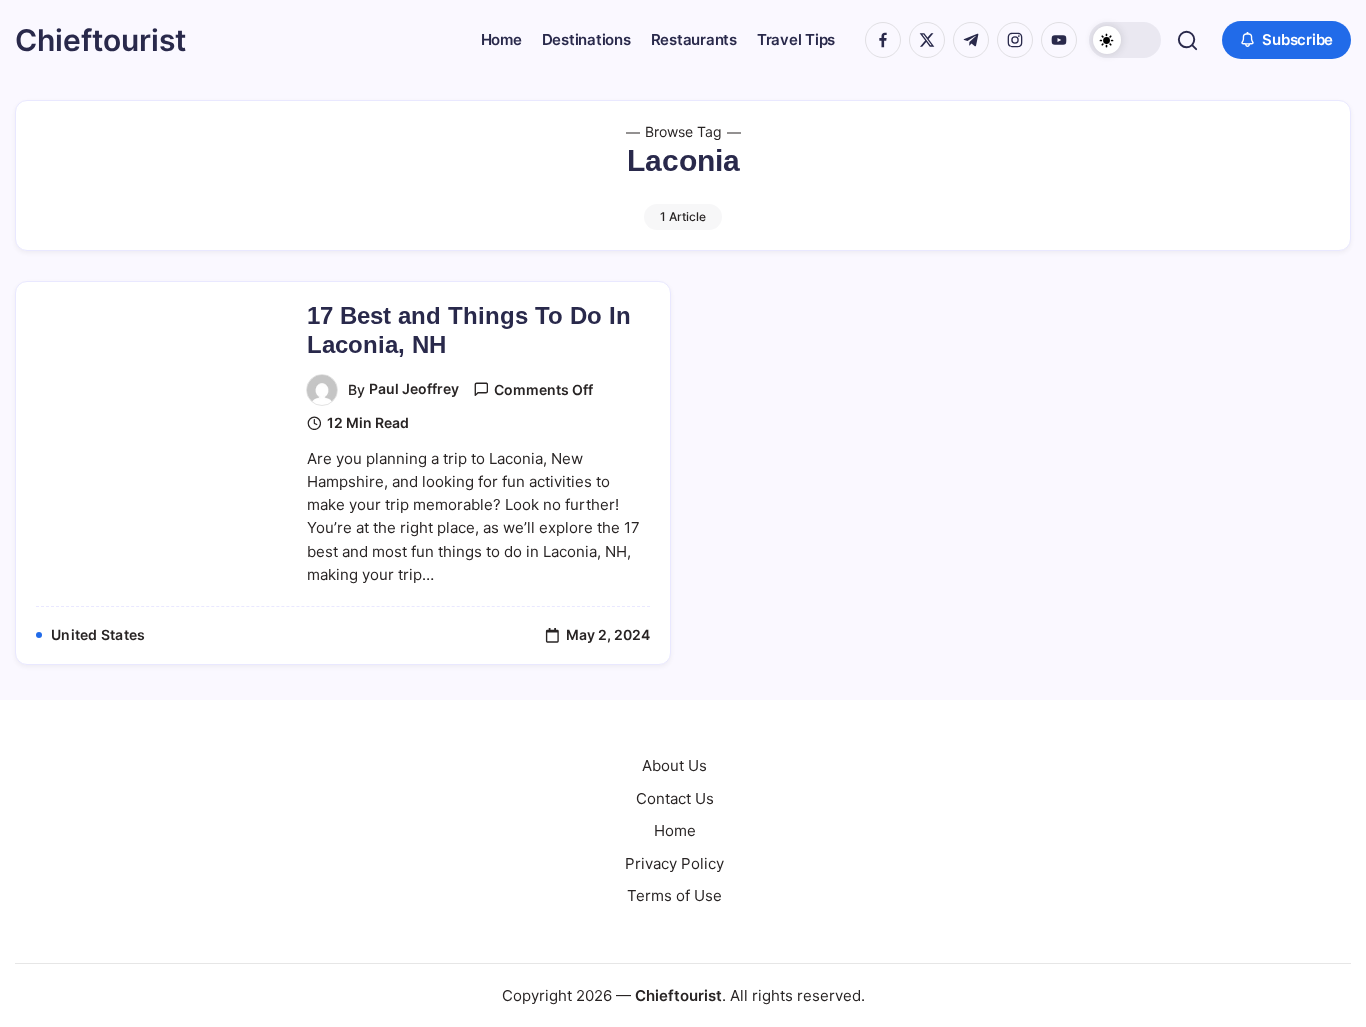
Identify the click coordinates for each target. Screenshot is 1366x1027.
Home (675, 830)
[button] (1125, 40)
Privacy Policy (674, 863)
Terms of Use (674, 895)
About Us (674, 765)
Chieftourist (100, 40)
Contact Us (675, 798)
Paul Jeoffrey (414, 388)
